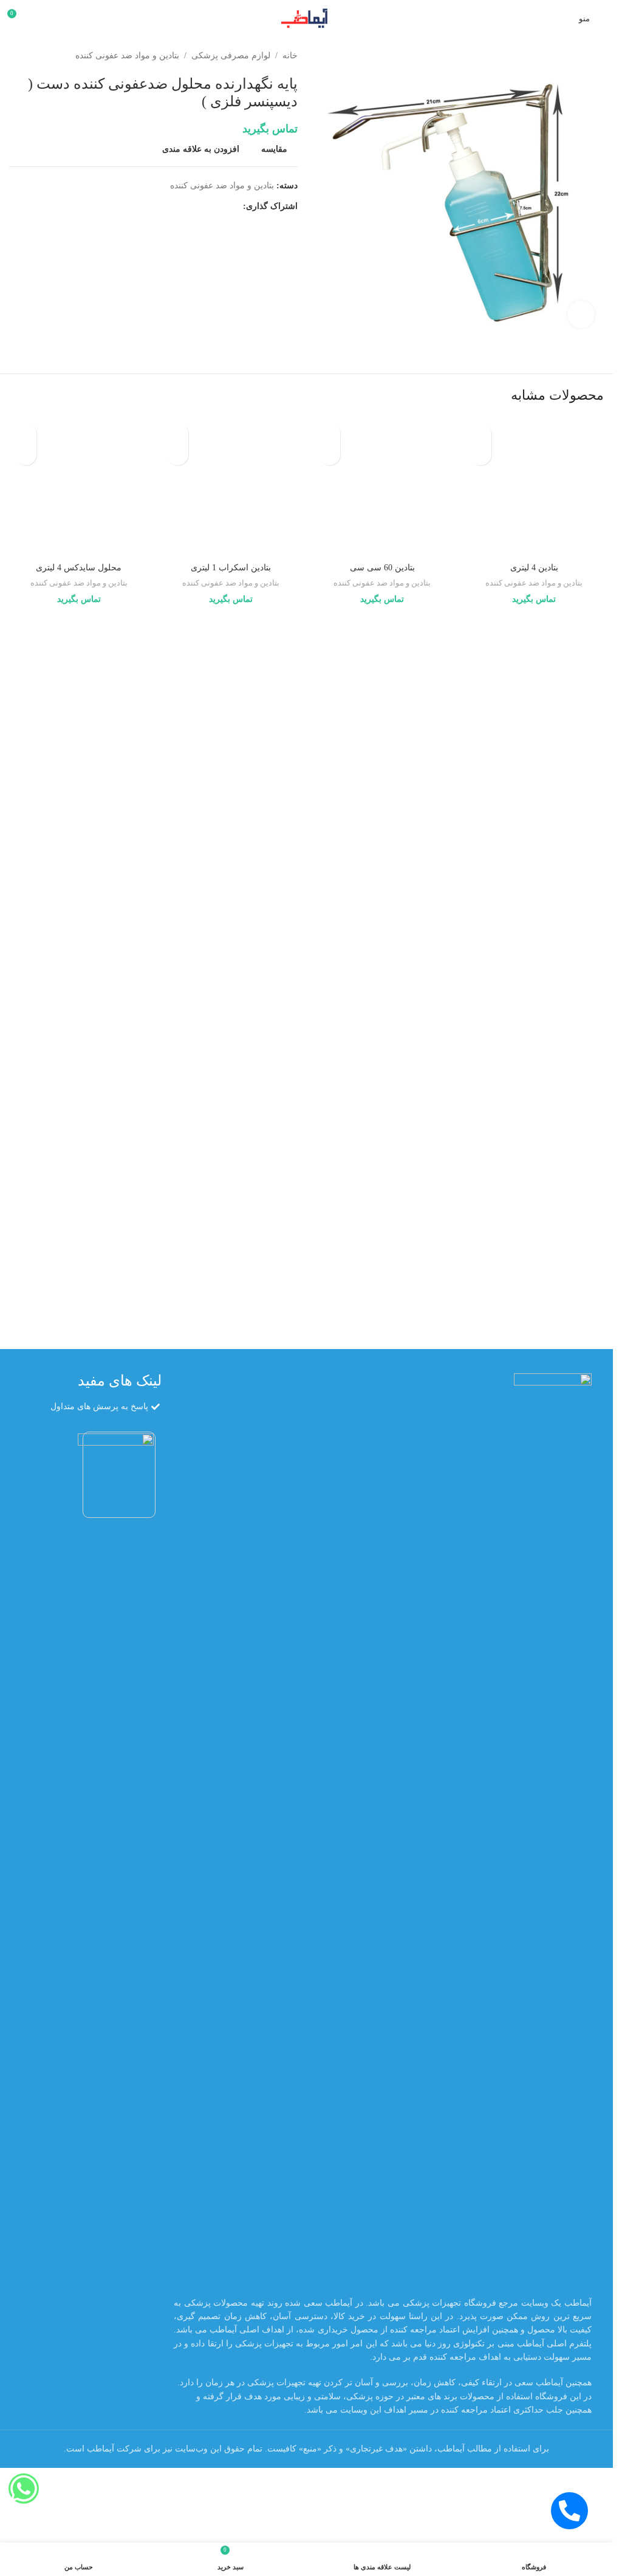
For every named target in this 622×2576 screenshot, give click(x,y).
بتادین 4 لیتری (534, 1340)
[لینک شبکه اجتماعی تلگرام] (177, 207)
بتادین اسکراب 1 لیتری (231, 568)
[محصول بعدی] (16, 56)
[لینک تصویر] (553, 1898)
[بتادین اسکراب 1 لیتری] (231, 487)
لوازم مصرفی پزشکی (231, 56)
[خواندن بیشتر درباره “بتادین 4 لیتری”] (481, 455)
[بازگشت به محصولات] (31, 56)
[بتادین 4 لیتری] (534, 872)
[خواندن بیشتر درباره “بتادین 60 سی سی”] (330, 455)
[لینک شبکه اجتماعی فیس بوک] (236, 207)
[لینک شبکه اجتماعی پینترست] (207, 207)
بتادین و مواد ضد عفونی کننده (127, 56)
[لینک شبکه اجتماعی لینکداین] (192, 207)
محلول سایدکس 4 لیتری (79, 568)
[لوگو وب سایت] (306, 17)
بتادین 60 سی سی (382, 568)
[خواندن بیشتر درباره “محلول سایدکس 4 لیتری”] (26, 455)
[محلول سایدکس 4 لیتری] (79, 487)
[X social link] (221, 207)
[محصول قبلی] (46, 56)
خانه (290, 56)
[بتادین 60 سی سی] (383, 487)
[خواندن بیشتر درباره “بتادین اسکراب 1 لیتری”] (178, 455)
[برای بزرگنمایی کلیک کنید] (581, 314)
